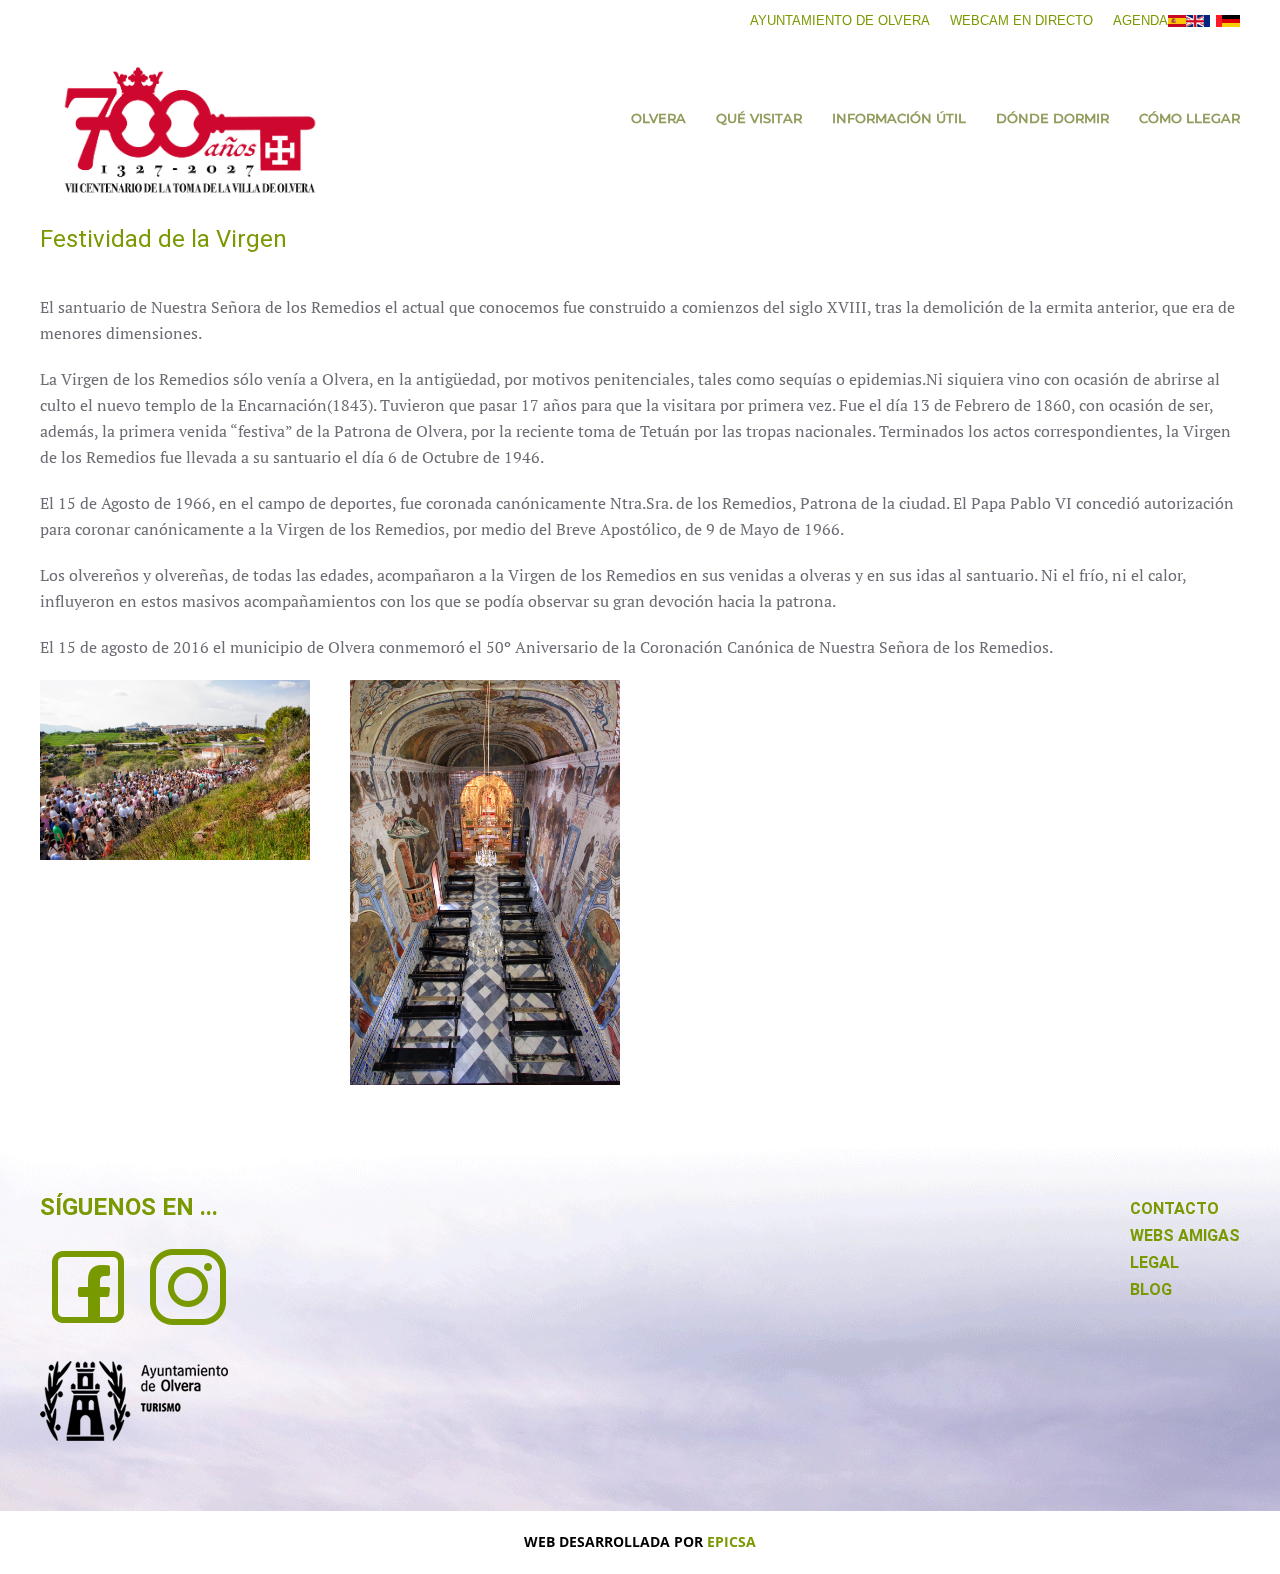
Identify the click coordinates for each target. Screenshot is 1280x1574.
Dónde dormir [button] (1052, 118)
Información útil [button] (899, 118)
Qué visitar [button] (759, 118)
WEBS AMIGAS (1185, 1235)
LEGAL (1154, 1262)
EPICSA (731, 1541)
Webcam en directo (1021, 20)
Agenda (1140, 20)
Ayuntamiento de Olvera (840, 20)
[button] (175, 770)
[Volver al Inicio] (190, 130)
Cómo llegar (1189, 118)
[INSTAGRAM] (188, 1285)
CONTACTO (1174, 1208)
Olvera (658, 118)
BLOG (1151, 1289)
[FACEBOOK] (88, 1285)
